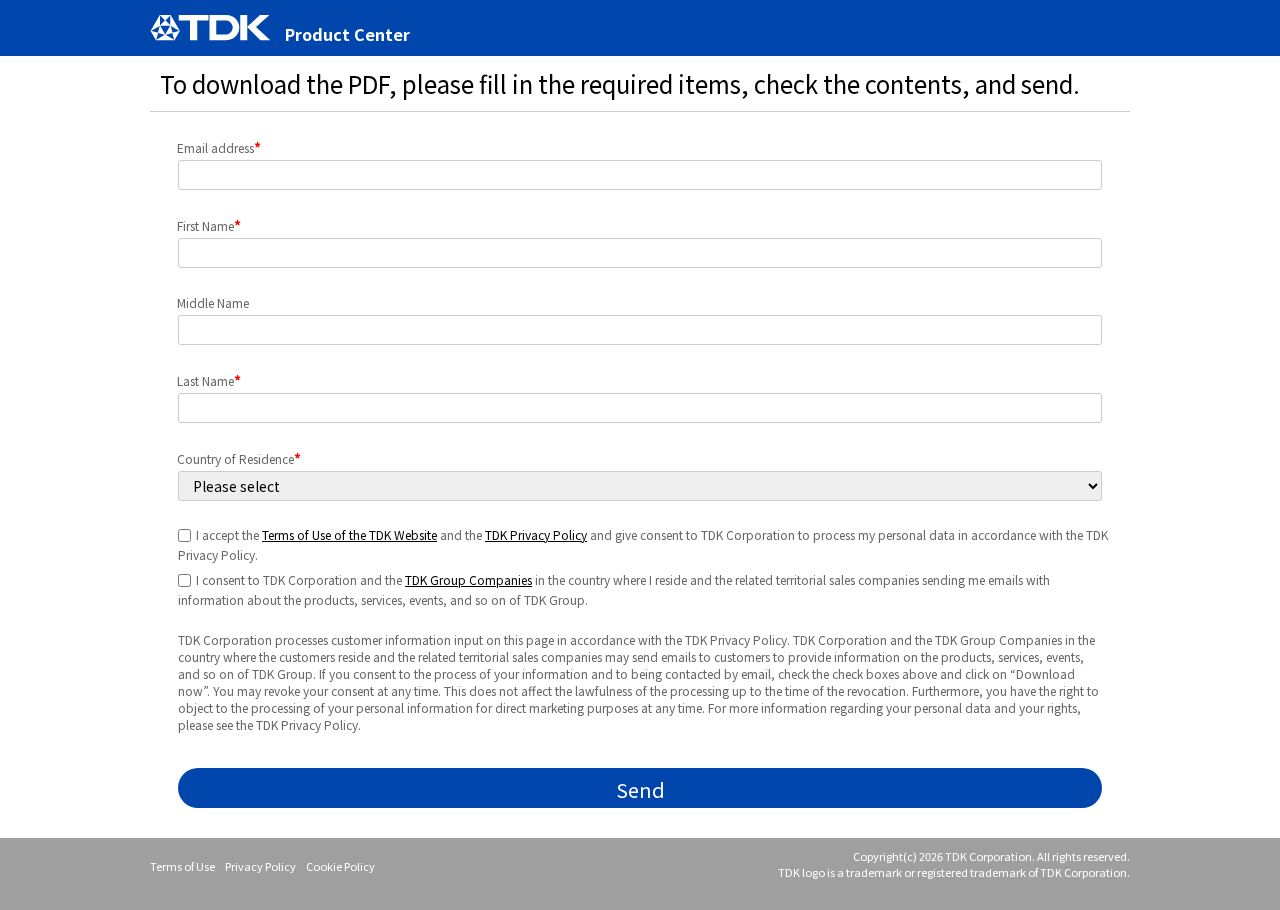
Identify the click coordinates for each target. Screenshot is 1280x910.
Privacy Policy (260, 866)
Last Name (209, 380)
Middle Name (213, 302)
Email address (219, 147)
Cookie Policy (340, 866)
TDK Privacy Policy (536, 534)
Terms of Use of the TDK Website (349, 534)
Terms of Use (182, 866)
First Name (209, 225)
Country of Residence (239, 458)
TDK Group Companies (468, 579)
